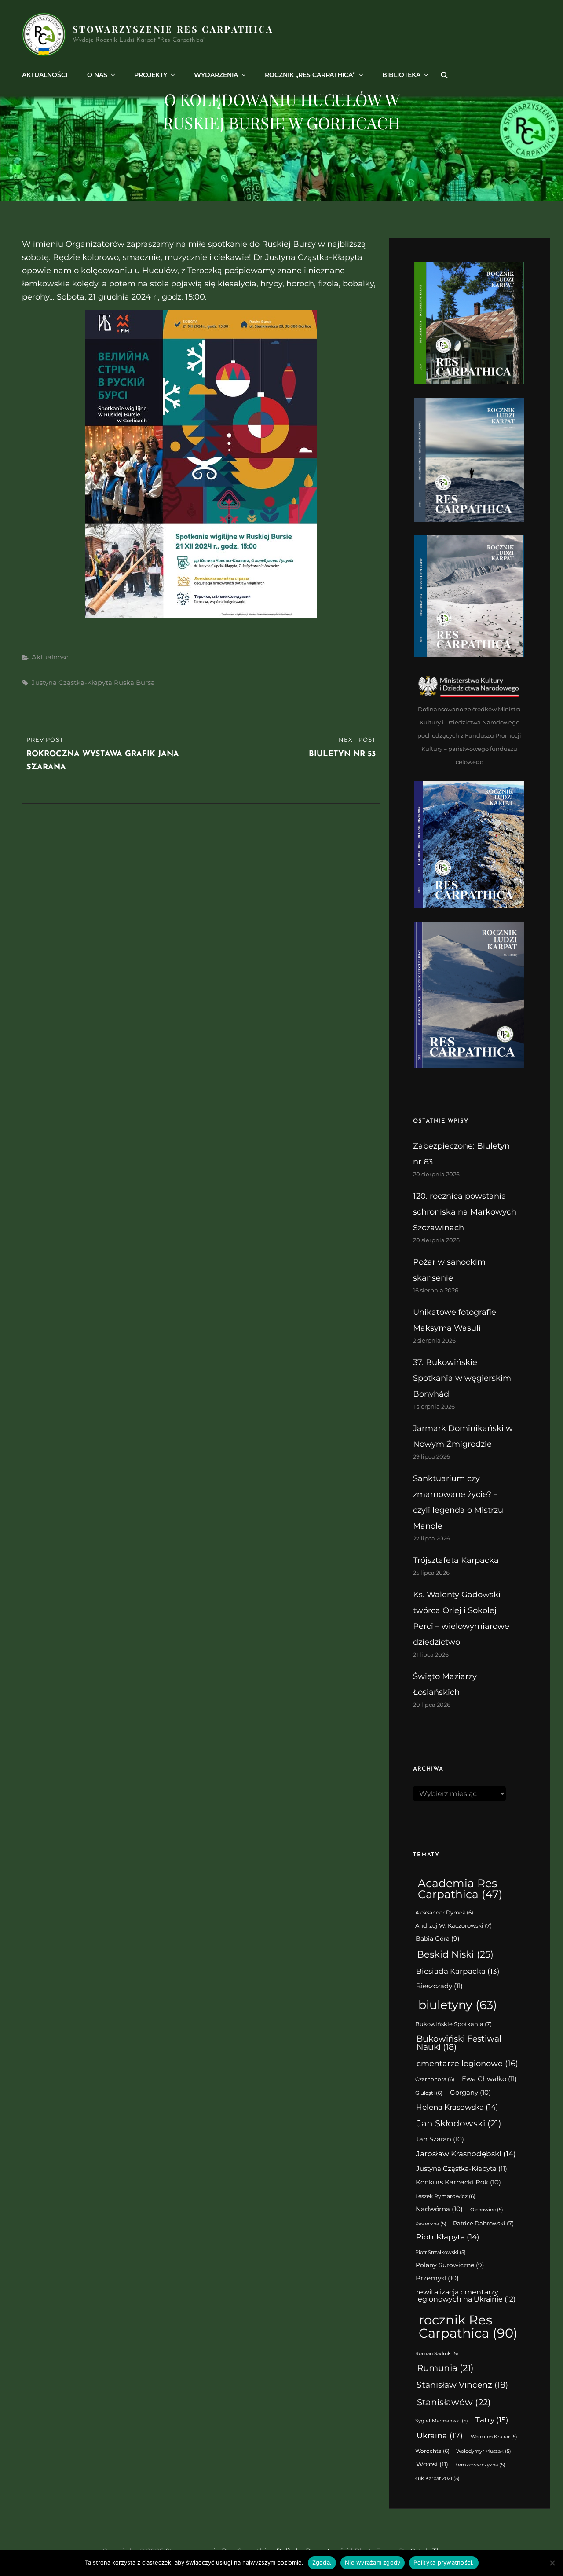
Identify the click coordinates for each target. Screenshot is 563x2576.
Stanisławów (454, 2402)
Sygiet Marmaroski (442, 2421)
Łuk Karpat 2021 (437, 2479)
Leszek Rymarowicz (445, 2196)
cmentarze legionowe (467, 2063)
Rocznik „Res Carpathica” (310, 75)
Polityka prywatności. (444, 2562)
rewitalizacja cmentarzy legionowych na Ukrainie (466, 2296)
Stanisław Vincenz (462, 2385)
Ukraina (440, 2435)
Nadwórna (439, 2209)
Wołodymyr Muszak (484, 2451)
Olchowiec (487, 2210)
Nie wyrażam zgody (373, 2562)
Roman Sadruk (437, 2354)
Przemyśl (437, 2278)
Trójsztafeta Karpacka (456, 1560)
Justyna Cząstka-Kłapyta (72, 682)
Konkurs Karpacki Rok (458, 2182)
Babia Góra (438, 1939)
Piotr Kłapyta (448, 2237)
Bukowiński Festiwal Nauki (459, 2043)
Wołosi (432, 2464)
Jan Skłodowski (459, 2123)
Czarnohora (435, 2079)
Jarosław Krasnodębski (466, 2154)
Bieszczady (439, 1986)
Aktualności (45, 75)
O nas (97, 75)
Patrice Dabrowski (483, 2223)
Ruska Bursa (134, 682)
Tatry (492, 2420)
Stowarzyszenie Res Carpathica (173, 29)
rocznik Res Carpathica (468, 2326)
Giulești (429, 2093)
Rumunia (445, 2368)
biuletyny (458, 2005)
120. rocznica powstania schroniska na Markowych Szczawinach (465, 1212)
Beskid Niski (455, 1954)
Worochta (432, 2451)
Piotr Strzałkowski (441, 2252)
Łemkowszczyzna (480, 2465)
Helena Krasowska (457, 2107)
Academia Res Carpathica (460, 1889)
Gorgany (470, 2093)
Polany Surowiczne (450, 2265)
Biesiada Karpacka (458, 1971)
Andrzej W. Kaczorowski (453, 1926)
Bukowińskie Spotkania (453, 2024)
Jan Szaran (440, 2139)
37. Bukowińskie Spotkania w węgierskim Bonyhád (462, 1378)
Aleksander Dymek (444, 1913)
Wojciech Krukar (494, 2437)
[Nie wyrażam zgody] (552, 2563)
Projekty (151, 75)
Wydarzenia (216, 75)
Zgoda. (322, 2562)
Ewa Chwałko (489, 2079)
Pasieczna (431, 2224)
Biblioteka (401, 75)
